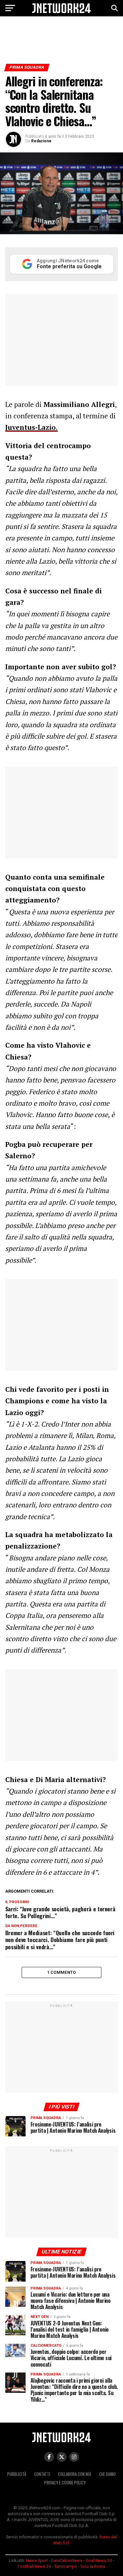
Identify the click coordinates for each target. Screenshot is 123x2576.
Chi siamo (107, 2474)
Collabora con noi (75, 2474)
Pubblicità (17, 2474)
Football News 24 (34, 2566)
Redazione (41, 141)
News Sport (37, 2560)
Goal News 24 (99, 2560)
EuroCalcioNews (67, 2560)
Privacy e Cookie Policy (65, 2483)
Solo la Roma (93, 2566)
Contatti (42, 2474)
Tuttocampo (66, 2566)
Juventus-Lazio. (31, 427)
